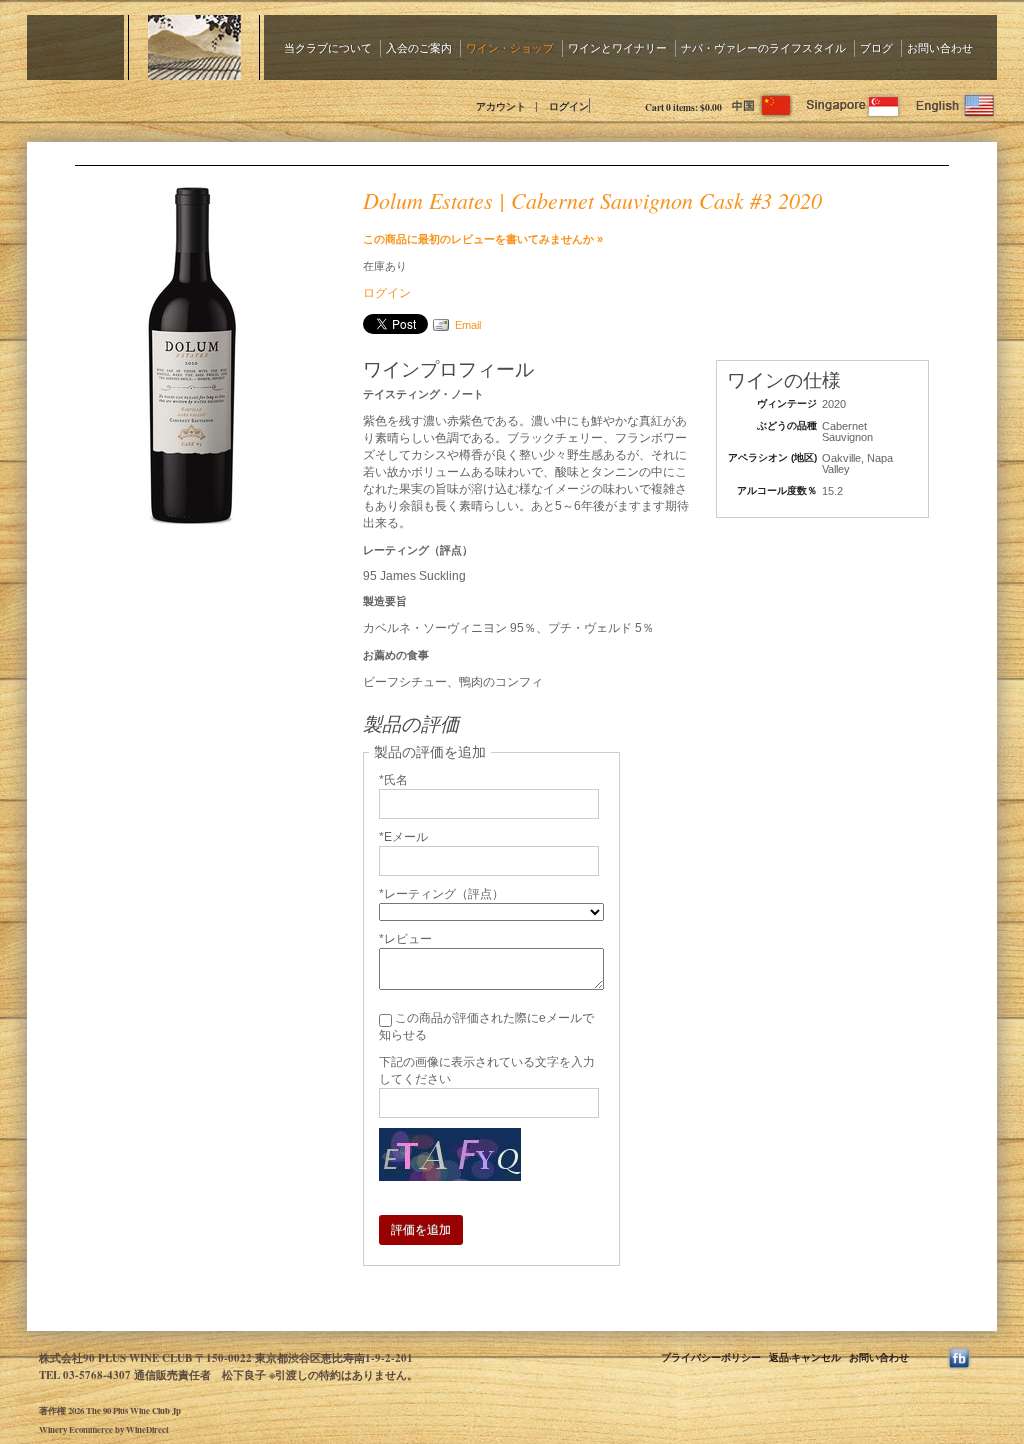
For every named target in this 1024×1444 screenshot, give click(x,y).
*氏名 (393, 780)
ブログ (876, 47)
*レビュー (405, 939)
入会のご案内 (419, 47)
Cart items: (683, 107)
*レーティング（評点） (441, 894)
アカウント (501, 106)
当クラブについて (328, 47)
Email (468, 325)
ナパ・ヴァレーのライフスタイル (763, 47)
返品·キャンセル (805, 1357)
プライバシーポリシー (711, 1357)
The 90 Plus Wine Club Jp (207, 105)
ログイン (569, 106)
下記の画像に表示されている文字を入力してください (487, 1070)
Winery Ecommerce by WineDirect (104, 1429)
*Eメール (403, 837)
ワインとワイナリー (617, 47)
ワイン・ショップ (510, 47)
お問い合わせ (940, 47)
